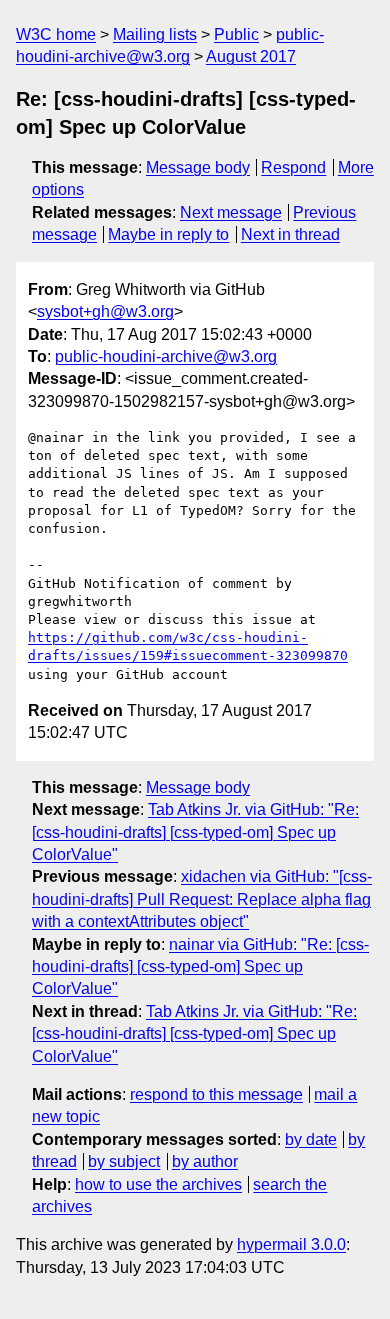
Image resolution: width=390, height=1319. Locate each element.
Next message (231, 212)
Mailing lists (155, 34)
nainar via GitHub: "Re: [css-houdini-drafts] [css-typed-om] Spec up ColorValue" (200, 967)
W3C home (56, 34)
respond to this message (216, 1094)
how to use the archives (158, 1184)
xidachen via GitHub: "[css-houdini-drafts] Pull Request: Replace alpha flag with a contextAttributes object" (202, 899)
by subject (124, 1161)
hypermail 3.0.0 (291, 1244)
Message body (198, 167)
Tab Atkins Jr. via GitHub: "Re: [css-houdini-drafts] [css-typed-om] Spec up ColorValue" (195, 832)
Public (236, 34)
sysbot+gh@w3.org (105, 311)
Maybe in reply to (168, 234)
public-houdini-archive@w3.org (166, 356)
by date (311, 1139)
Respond (293, 167)
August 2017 (251, 56)
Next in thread (290, 234)
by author (205, 1161)
